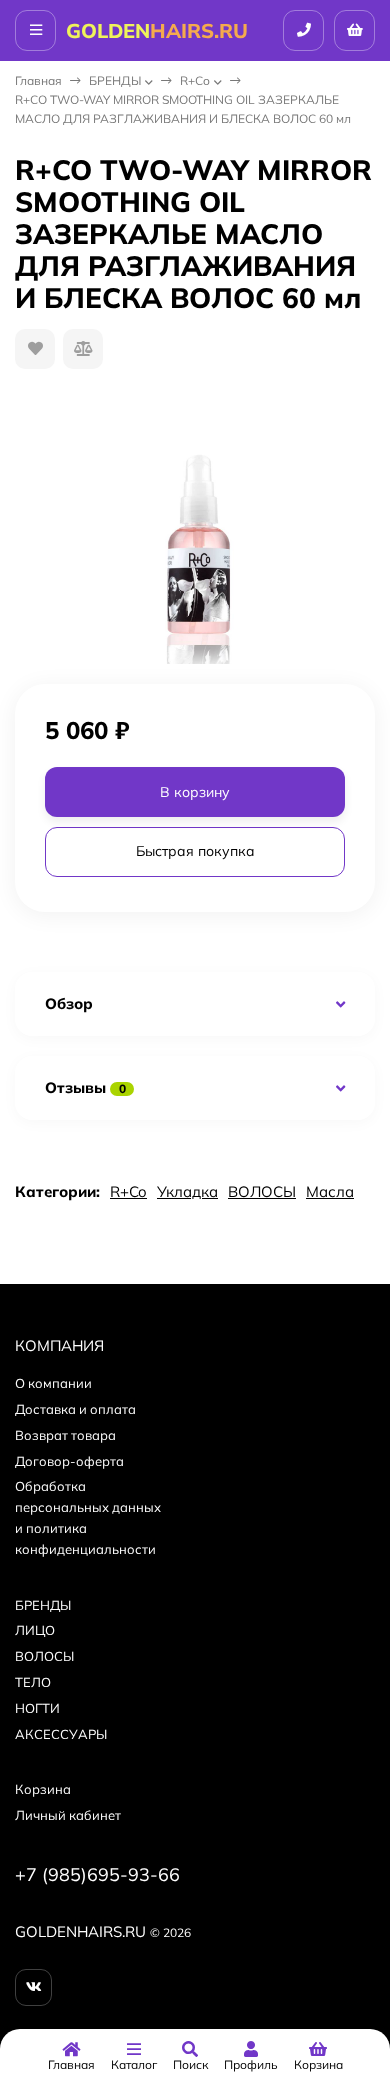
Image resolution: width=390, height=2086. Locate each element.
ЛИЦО (35, 1630)
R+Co (195, 80)
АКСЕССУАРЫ (61, 1734)
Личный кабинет (68, 1815)
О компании (53, 1383)
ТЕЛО (33, 1682)
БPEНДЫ (115, 80)
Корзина (43, 1789)
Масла (330, 1191)
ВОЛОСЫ (262, 1191)
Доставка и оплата (75, 1409)
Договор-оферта (69, 1461)
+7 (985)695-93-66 (97, 1874)
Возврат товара (65, 1435)
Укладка (187, 1191)
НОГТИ (37, 1708)
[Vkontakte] (33, 1987)
